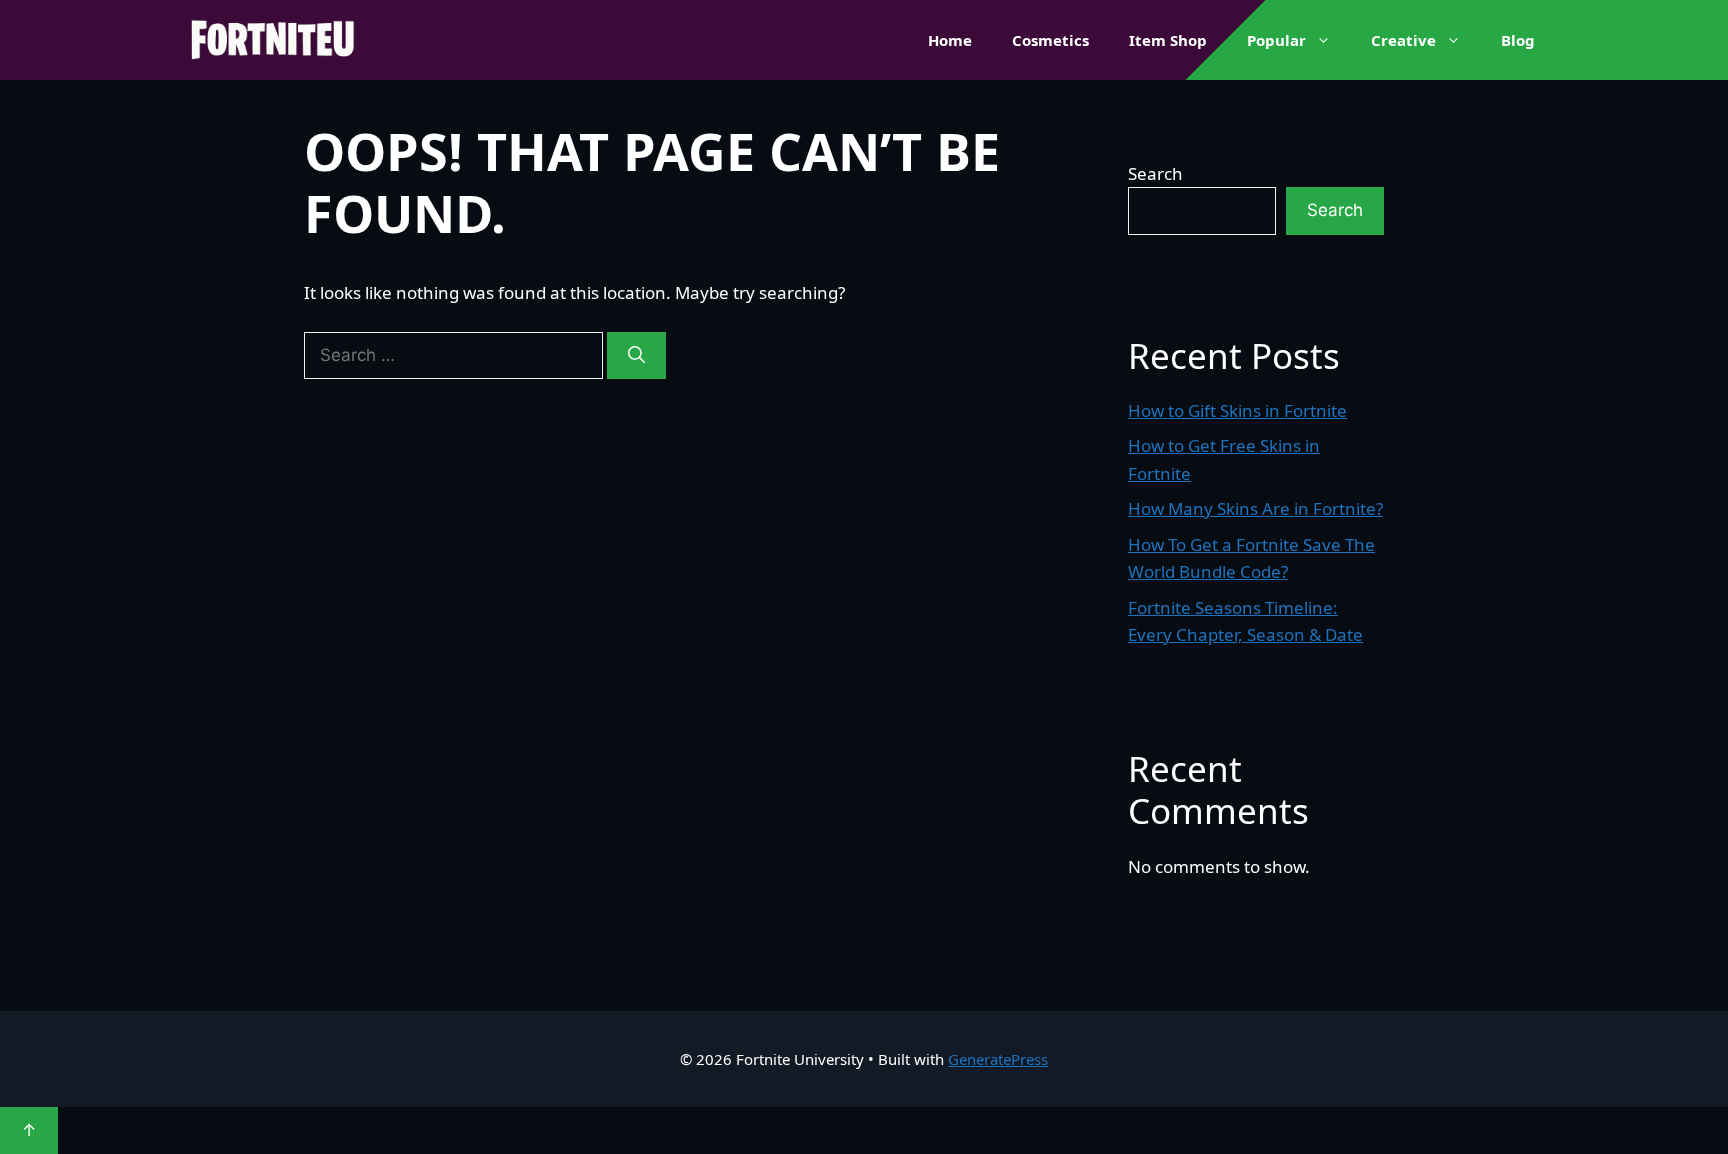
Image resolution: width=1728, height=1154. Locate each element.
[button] (1328, 40)
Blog (1518, 40)
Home (950, 40)
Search (1155, 173)
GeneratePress (998, 1059)
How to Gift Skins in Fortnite (1237, 410)
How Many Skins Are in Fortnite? (1255, 508)
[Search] (636, 356)
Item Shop (1168, 40)
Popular (1276, 40)
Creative (1403, 40)
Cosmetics (1050, 40)
